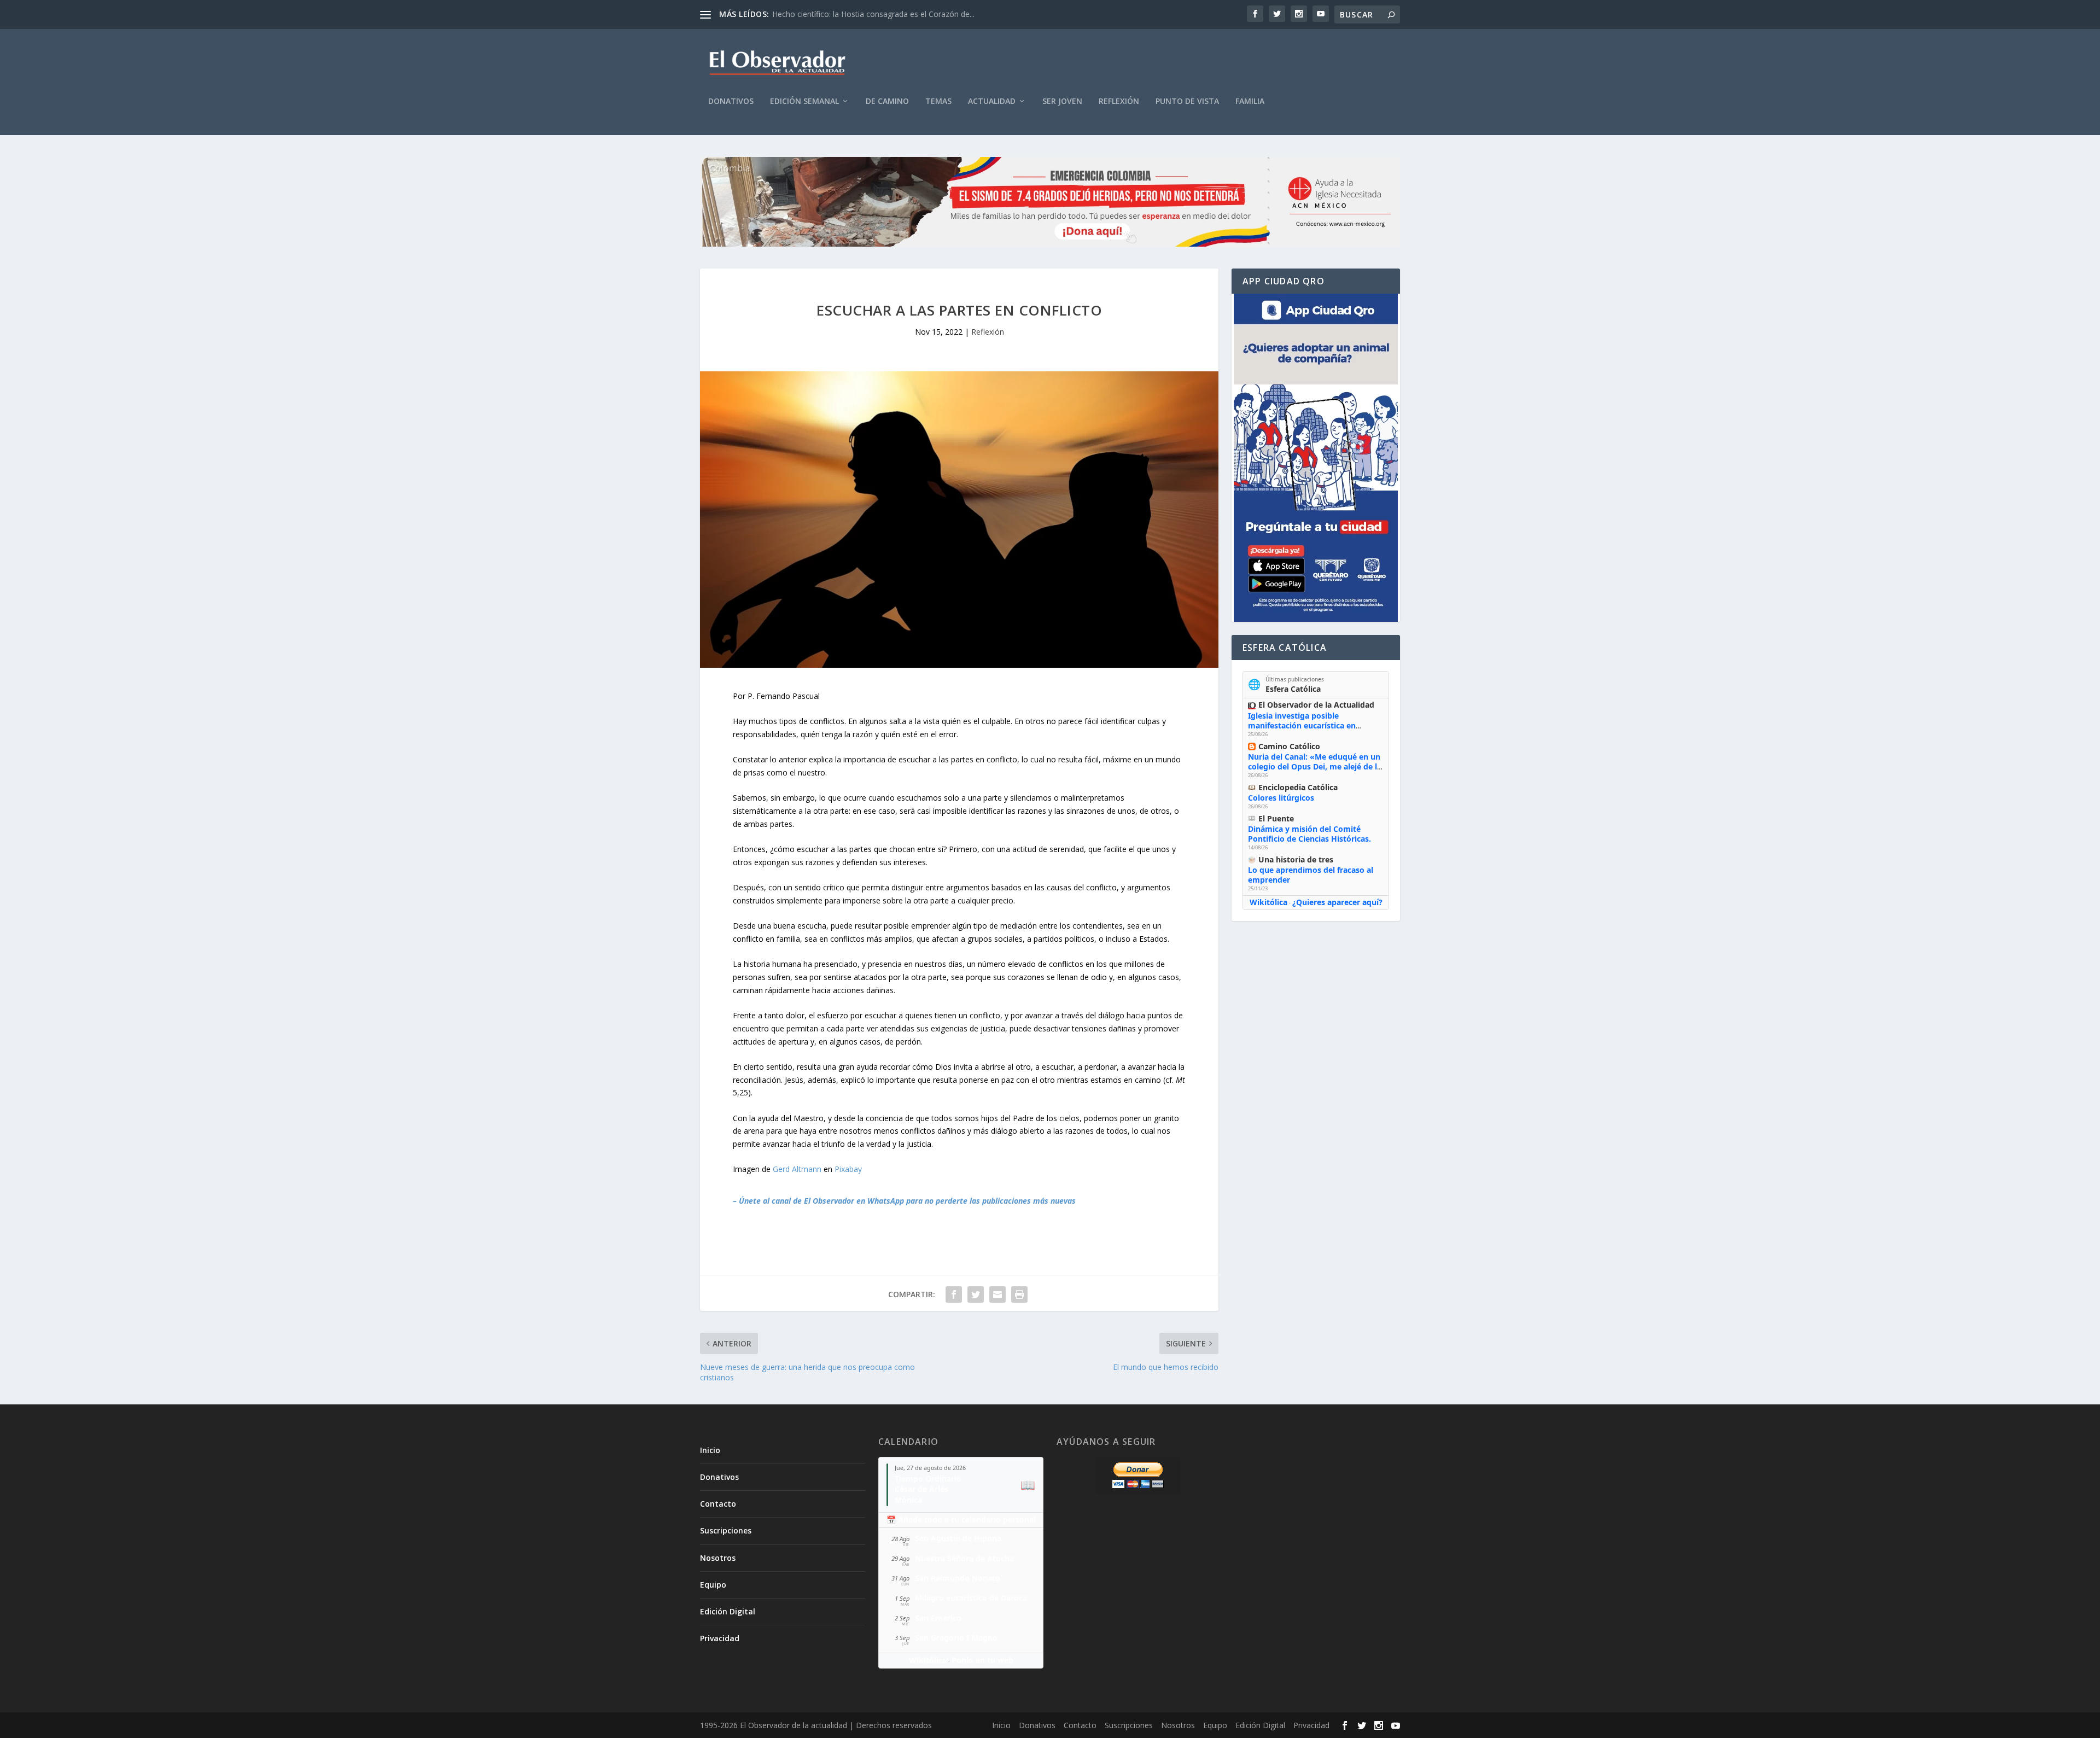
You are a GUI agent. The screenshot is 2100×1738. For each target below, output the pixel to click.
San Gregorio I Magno (956, 1638)
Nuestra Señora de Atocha (964, 1558)
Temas (938, 101)
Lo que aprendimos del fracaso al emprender (1311, 875)
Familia (1250, 101)
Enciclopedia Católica (1298, 787)
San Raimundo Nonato (958, 1578)
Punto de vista (1187, 101)
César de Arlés (921, 1489)
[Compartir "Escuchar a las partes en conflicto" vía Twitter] (976, 1294)
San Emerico (938, 1618)
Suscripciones (726, 1530)
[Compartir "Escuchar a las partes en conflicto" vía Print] (1019, 1294)
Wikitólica (1268, 902)
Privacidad (720, 1638)
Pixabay (848, 1169)
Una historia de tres (1296, 859)
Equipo (713, 1585)
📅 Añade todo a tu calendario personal (961, 1520)
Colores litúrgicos (1281, 798)
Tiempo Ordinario (928, 1479)
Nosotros (718, 1558)
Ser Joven (1062, 101)
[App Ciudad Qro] (1316, 458)
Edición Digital (728, 1611)
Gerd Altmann (797, 1169)
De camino (887, 101)
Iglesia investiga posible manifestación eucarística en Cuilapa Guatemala (1302, 725)
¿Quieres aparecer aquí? (1337, 902)
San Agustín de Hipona (958, 1538)
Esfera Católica (1293, 689)
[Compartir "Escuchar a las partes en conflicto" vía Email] (997, 1294)
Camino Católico (1289, 746)
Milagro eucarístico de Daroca (971, 1598)
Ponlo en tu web (982, 1660)
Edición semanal (804, 101)
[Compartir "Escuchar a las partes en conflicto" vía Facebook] (954, 1294)
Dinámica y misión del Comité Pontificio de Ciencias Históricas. (1309, 834)
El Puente (1276, 818)
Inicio (710, 1450)
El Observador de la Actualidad (1316, 705)
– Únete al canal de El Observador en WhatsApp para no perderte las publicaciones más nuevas (904, 1201)
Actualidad (992, 101)
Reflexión (1119, 101)
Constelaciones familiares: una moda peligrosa (855, 14)
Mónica (908, 1500)
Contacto (718, 1504)
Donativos (731, 101)
